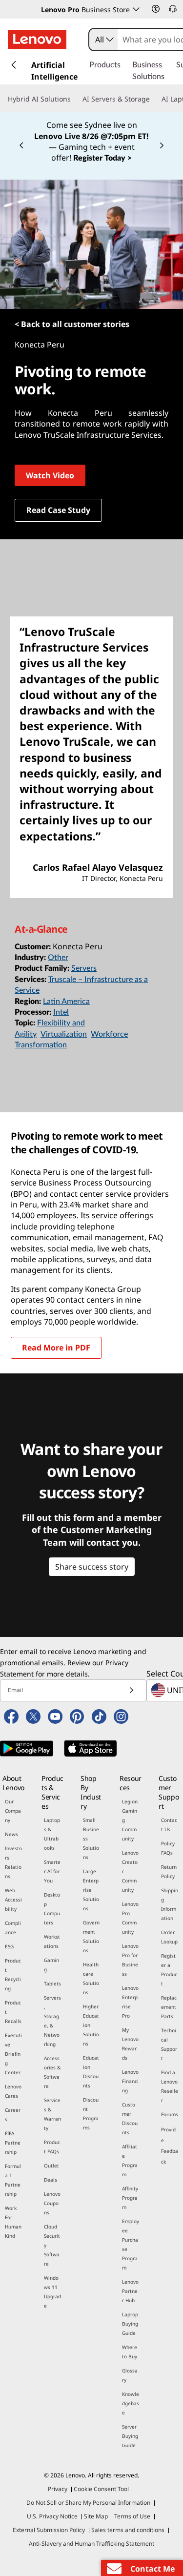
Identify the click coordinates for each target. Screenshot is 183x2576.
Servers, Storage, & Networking (52, 2021)
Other (58, 958)
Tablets (52, 1983)
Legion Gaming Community (130, 1820)
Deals (51, 2180)
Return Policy (169, 1871)
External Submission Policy (49, 2530)
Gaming (51, 1965)
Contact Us (169, 1825)
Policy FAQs (168, 1848)
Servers (84, 968)
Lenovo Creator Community (130, 1871)
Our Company (13, 1811)
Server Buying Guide (130, 2436)
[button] (156, 9)
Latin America (66, 1002)
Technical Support (169, 2044)
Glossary (130, 2375)
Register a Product (169, 1970)
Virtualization (64, 1034)
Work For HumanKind (13, 2222)
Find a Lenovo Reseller (170, 2086)
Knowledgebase (131, 2403)
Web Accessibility (13, 1900)
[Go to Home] (37, 40)
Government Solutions (91, 1936)
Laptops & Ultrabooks (52, 1834)
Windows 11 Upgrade (52, 2292)
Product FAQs (52, 2147)
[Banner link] (91, 141)
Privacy (58, 2489)
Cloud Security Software (52, 2245)
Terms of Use (132, 2516)
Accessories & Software (52, 2072)
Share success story (92, 1567)
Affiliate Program (130, 2160)
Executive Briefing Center (13, 2054)
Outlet (51, 2166)
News (11, 1834)
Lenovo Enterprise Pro (130, 2002)
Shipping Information (170, 1904)
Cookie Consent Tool (101, 2489)
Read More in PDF (56, 1348)
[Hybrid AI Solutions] (75, 99)
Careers (13, 2115)
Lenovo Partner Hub (130, 2291)
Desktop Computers (52, 1909)
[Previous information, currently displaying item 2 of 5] (21, 146)
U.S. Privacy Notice (52, 2516)
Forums (170, 2114)
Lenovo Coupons (52, 2203)
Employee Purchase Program (131, 2244)
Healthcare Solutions (91, 1978)
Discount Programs (91, 2114)
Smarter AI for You (52, 1871)
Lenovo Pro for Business (130, 1960)
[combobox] (103, 40)
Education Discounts (91, 2072)
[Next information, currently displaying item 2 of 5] (162, 146)
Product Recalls (13, 2012)
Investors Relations (13, 1862)
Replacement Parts (169, 2007)
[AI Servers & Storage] (154, 99)
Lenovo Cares (13, 2091)
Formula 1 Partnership (13, 2180)
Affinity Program (130, 2198)
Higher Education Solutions (91, 2025)
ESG (9, 1946)
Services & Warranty (52, 2114)
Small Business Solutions (91, 1839)
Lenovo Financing (130, 2081)
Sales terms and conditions (128, 2530)
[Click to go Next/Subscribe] (131, 1690)
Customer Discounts (130, 2118)
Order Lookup (169, 1937)
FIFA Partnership (13, 2143)
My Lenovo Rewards (130, 2044)
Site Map (96, 2516)
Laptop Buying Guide (130, 2324)
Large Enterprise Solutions (91, 1890)
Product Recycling (13, 1974)
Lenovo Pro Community (130, 1918)
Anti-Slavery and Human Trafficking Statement (91, 2544)
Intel (61, 1012)
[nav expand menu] (14, 65)
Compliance (13, 1928)
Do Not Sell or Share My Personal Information (88, 2503)
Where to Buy (130, 2352)
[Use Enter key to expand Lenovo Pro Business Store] (136, 9)
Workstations (52, 1941)
